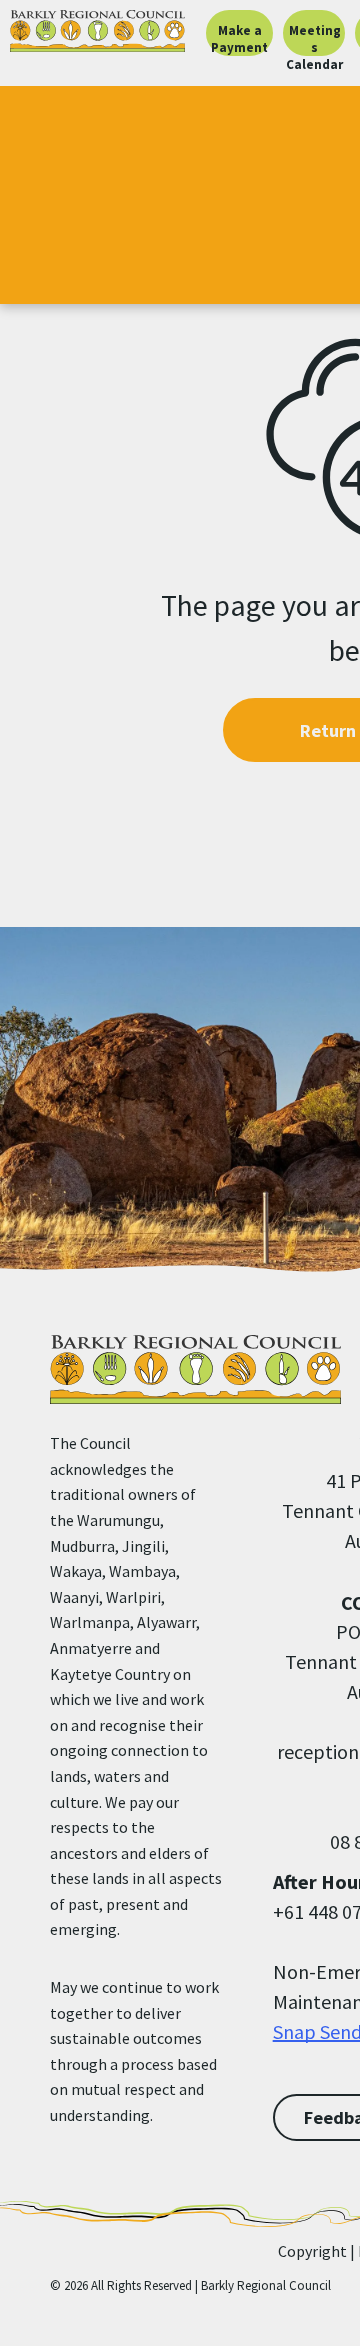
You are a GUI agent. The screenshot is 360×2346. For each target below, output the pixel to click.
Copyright (312, 2251)
